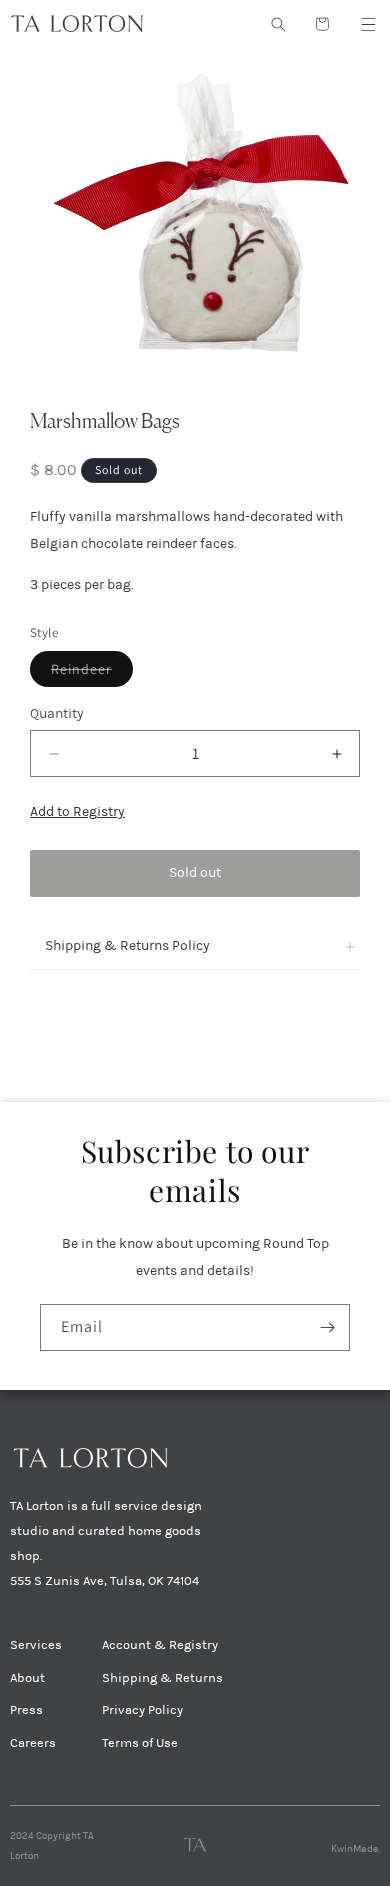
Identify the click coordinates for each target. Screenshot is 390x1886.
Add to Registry (77, 811)
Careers (33, 1743)
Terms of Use (140, 1743)
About (27, 1678)
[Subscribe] (327, 1327)
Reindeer (92, 673)
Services (36, 1645)
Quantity (57, 713)
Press (26, 1710)
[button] (368, 24)
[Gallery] (195, 213)
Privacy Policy (142, 1710)
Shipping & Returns (162, 1678)
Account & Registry (160, 1645)
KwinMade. (355, 1849)
